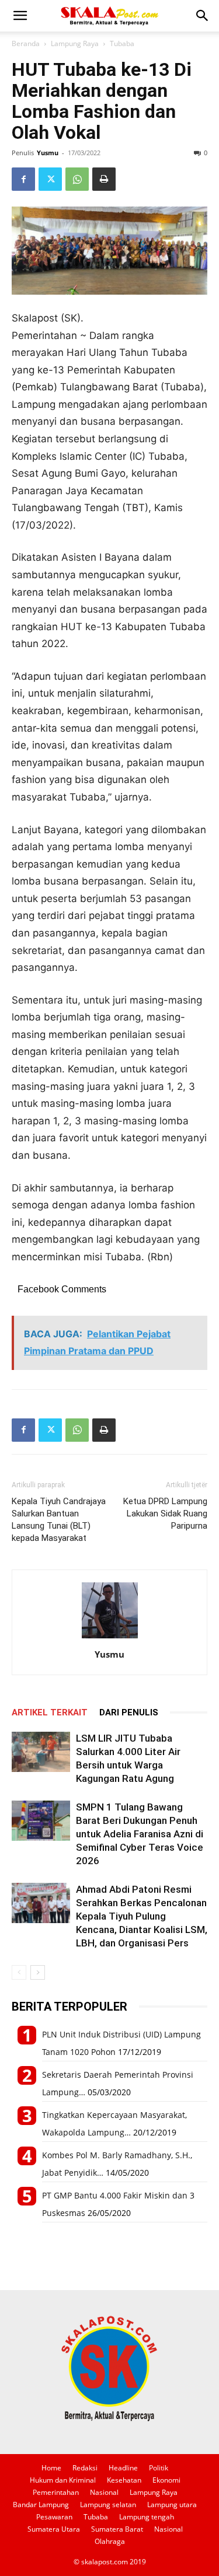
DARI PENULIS (129, 1712)
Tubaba (122, 43)
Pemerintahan (56, 2492)
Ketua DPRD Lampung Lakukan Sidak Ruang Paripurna (165, 1514)
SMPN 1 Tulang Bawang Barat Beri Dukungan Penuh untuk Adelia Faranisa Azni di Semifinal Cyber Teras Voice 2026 (140, 1834)
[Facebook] (23, 179)
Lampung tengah (147, 2517)
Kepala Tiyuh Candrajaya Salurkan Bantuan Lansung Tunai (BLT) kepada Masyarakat (59, 1520)
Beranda (26, 43)
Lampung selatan (108, 2505)
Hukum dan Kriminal (63, 2480)
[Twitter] (50, 179)
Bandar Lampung (41, 2505)
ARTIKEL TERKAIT (50, 1712)
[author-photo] (110, 1638)
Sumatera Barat (117, 2529)
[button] (20, 16)
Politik (159, 2468)
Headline (123, 2468)
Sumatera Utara (54, 2529)
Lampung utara (172, 2505)
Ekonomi (166, 2480)
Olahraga (110, 2541)
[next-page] (38, 1972)
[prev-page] (19, 1972)
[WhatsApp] (77, 179)
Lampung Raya (75, 43)
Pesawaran (54, 2517)
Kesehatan (124, 2480)
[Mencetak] (104, 179)
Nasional (104, 2492)
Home (51, 2468)
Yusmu (48, 153)
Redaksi (85, 2468)
